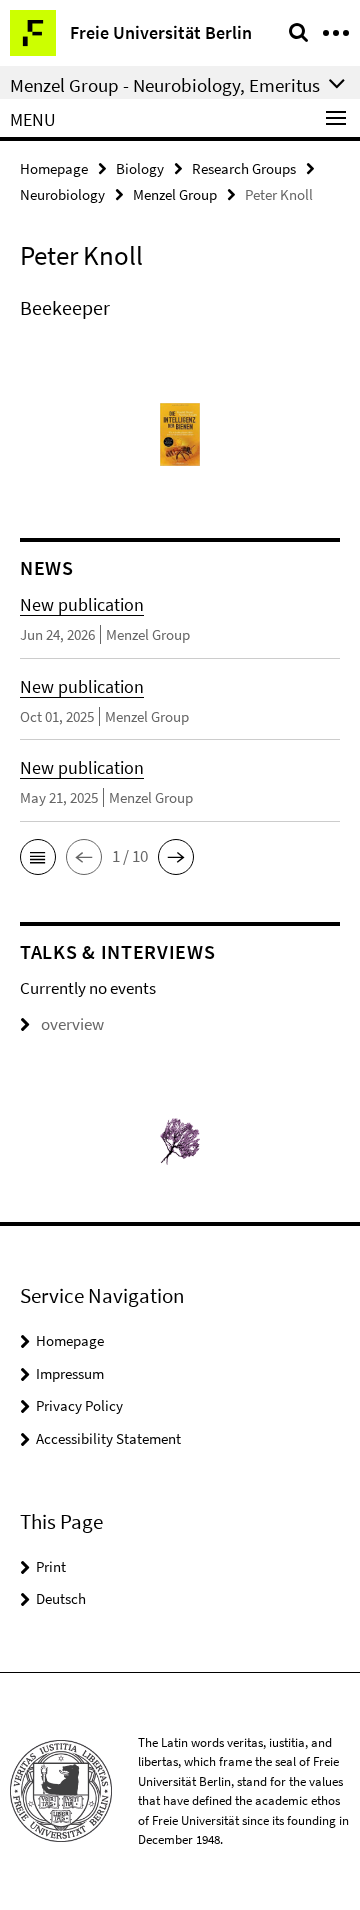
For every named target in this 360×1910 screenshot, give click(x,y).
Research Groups (244, 168)
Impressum (70, 1373)
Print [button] (51, 1566)
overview (72, 1024)
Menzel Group (175, 194)
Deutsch (61, 1598)
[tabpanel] (180, 308)
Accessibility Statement (108, 1438)
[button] (38, 857)
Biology (140, 168)
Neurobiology (62, 194)
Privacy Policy (79, 1405)
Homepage (54, 168)
